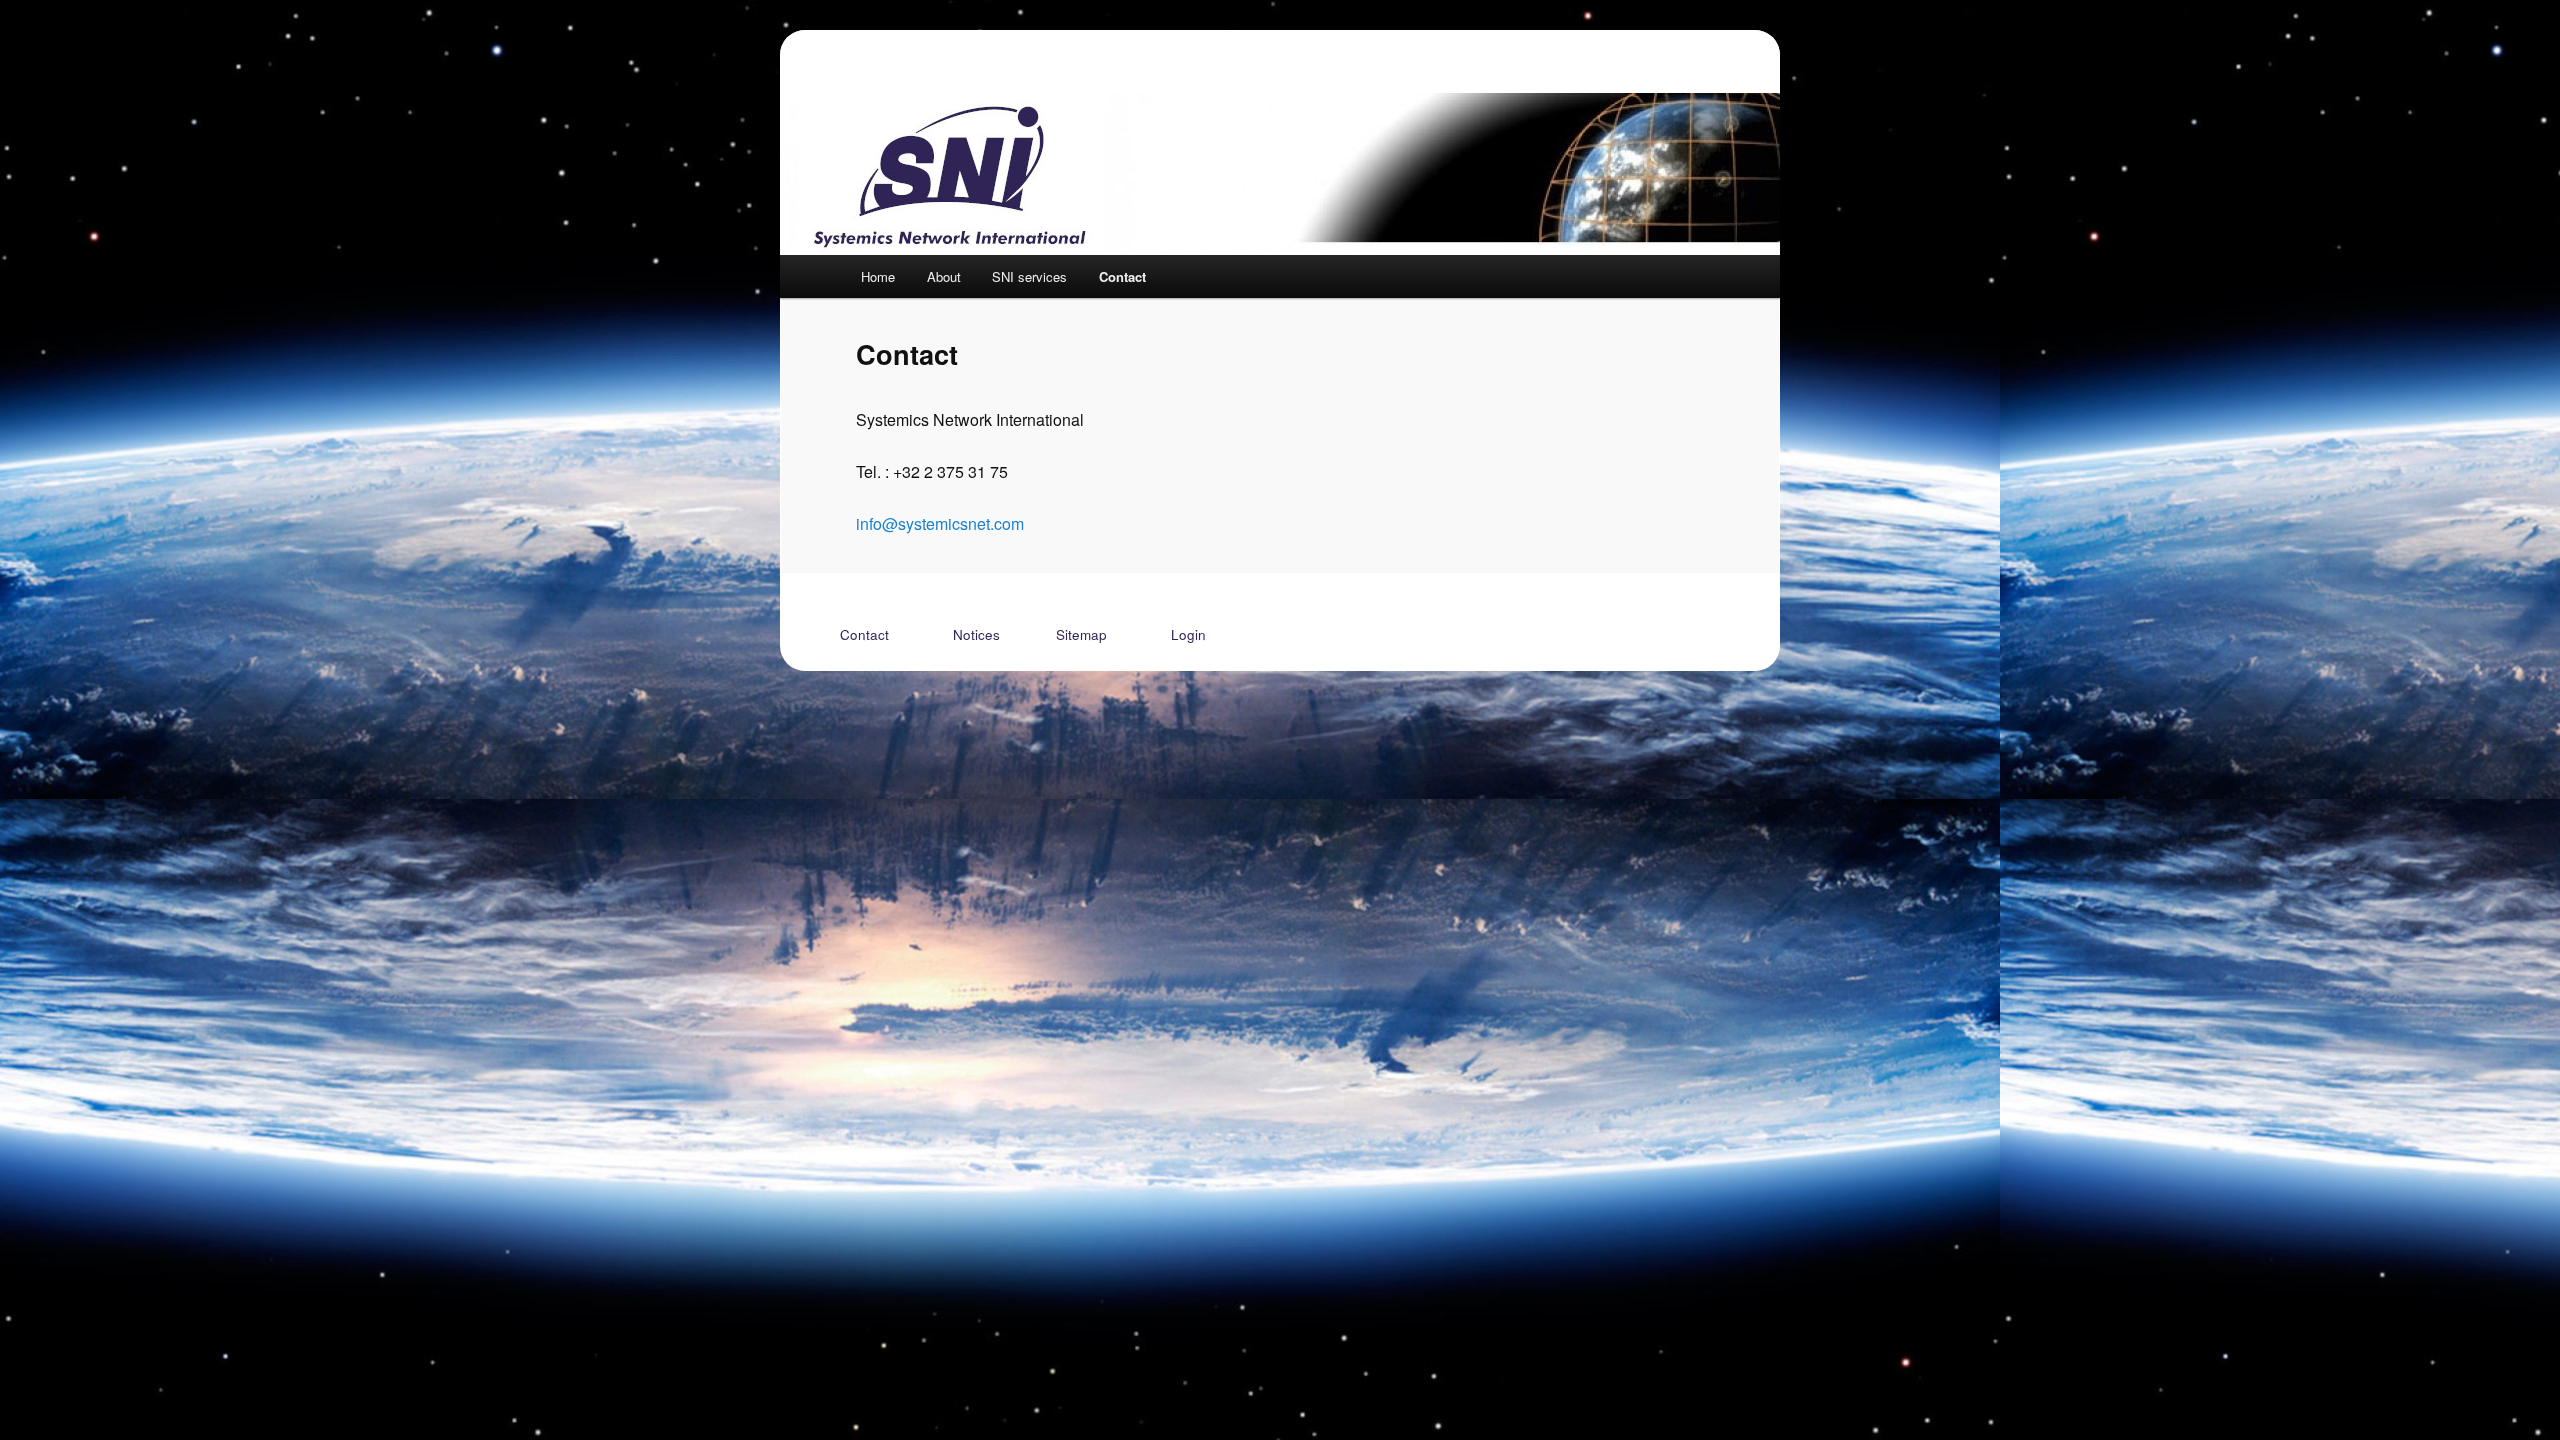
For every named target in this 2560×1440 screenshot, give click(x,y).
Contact (1122, 276)
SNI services (1029, 276)
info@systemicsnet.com (940, 523)
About (944, 276)
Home (878, 276)
